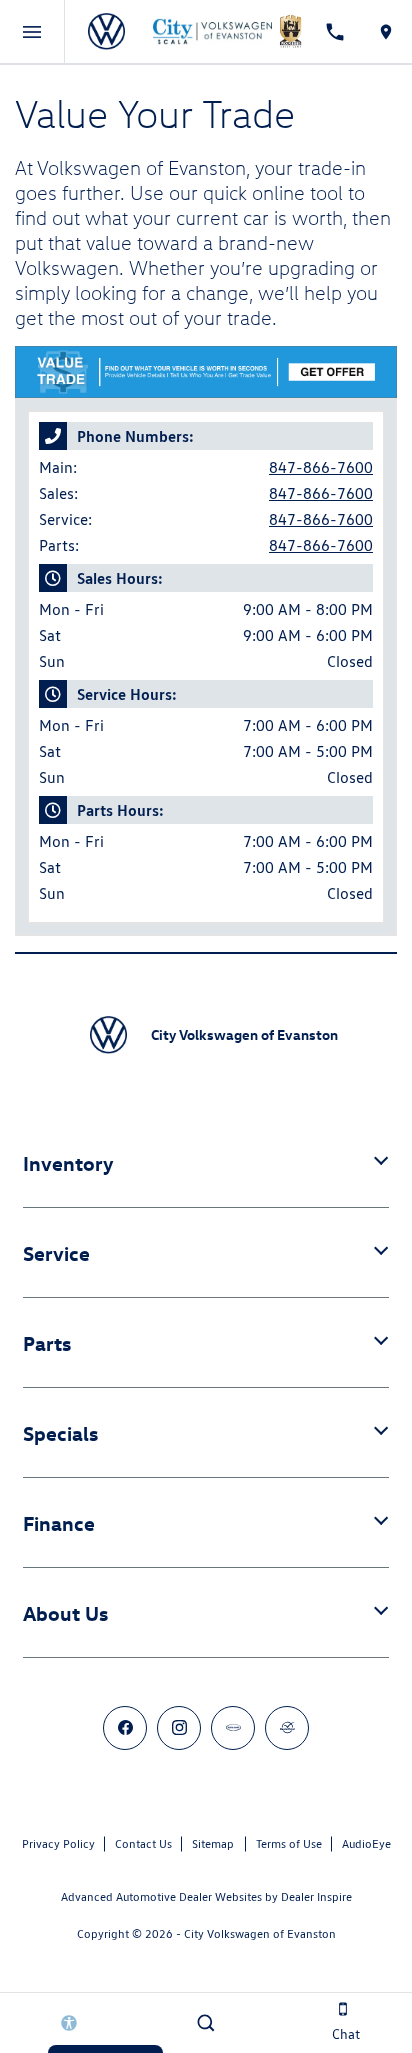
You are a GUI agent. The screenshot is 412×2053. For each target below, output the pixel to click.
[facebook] (125, 1728)
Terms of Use (289, 1843)
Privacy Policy (58, 1843)
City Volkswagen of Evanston (260, 1933)
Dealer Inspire (316, 1896)
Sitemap (213, 1843)
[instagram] (179, 1728)
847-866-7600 (321, 467)
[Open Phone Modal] (335, 32)
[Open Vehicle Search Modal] (205, 2023)
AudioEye (366, 1843)
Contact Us (143, 1843)
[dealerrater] (287, 1728)
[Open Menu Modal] (32, 32)
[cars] (233, 1728)
